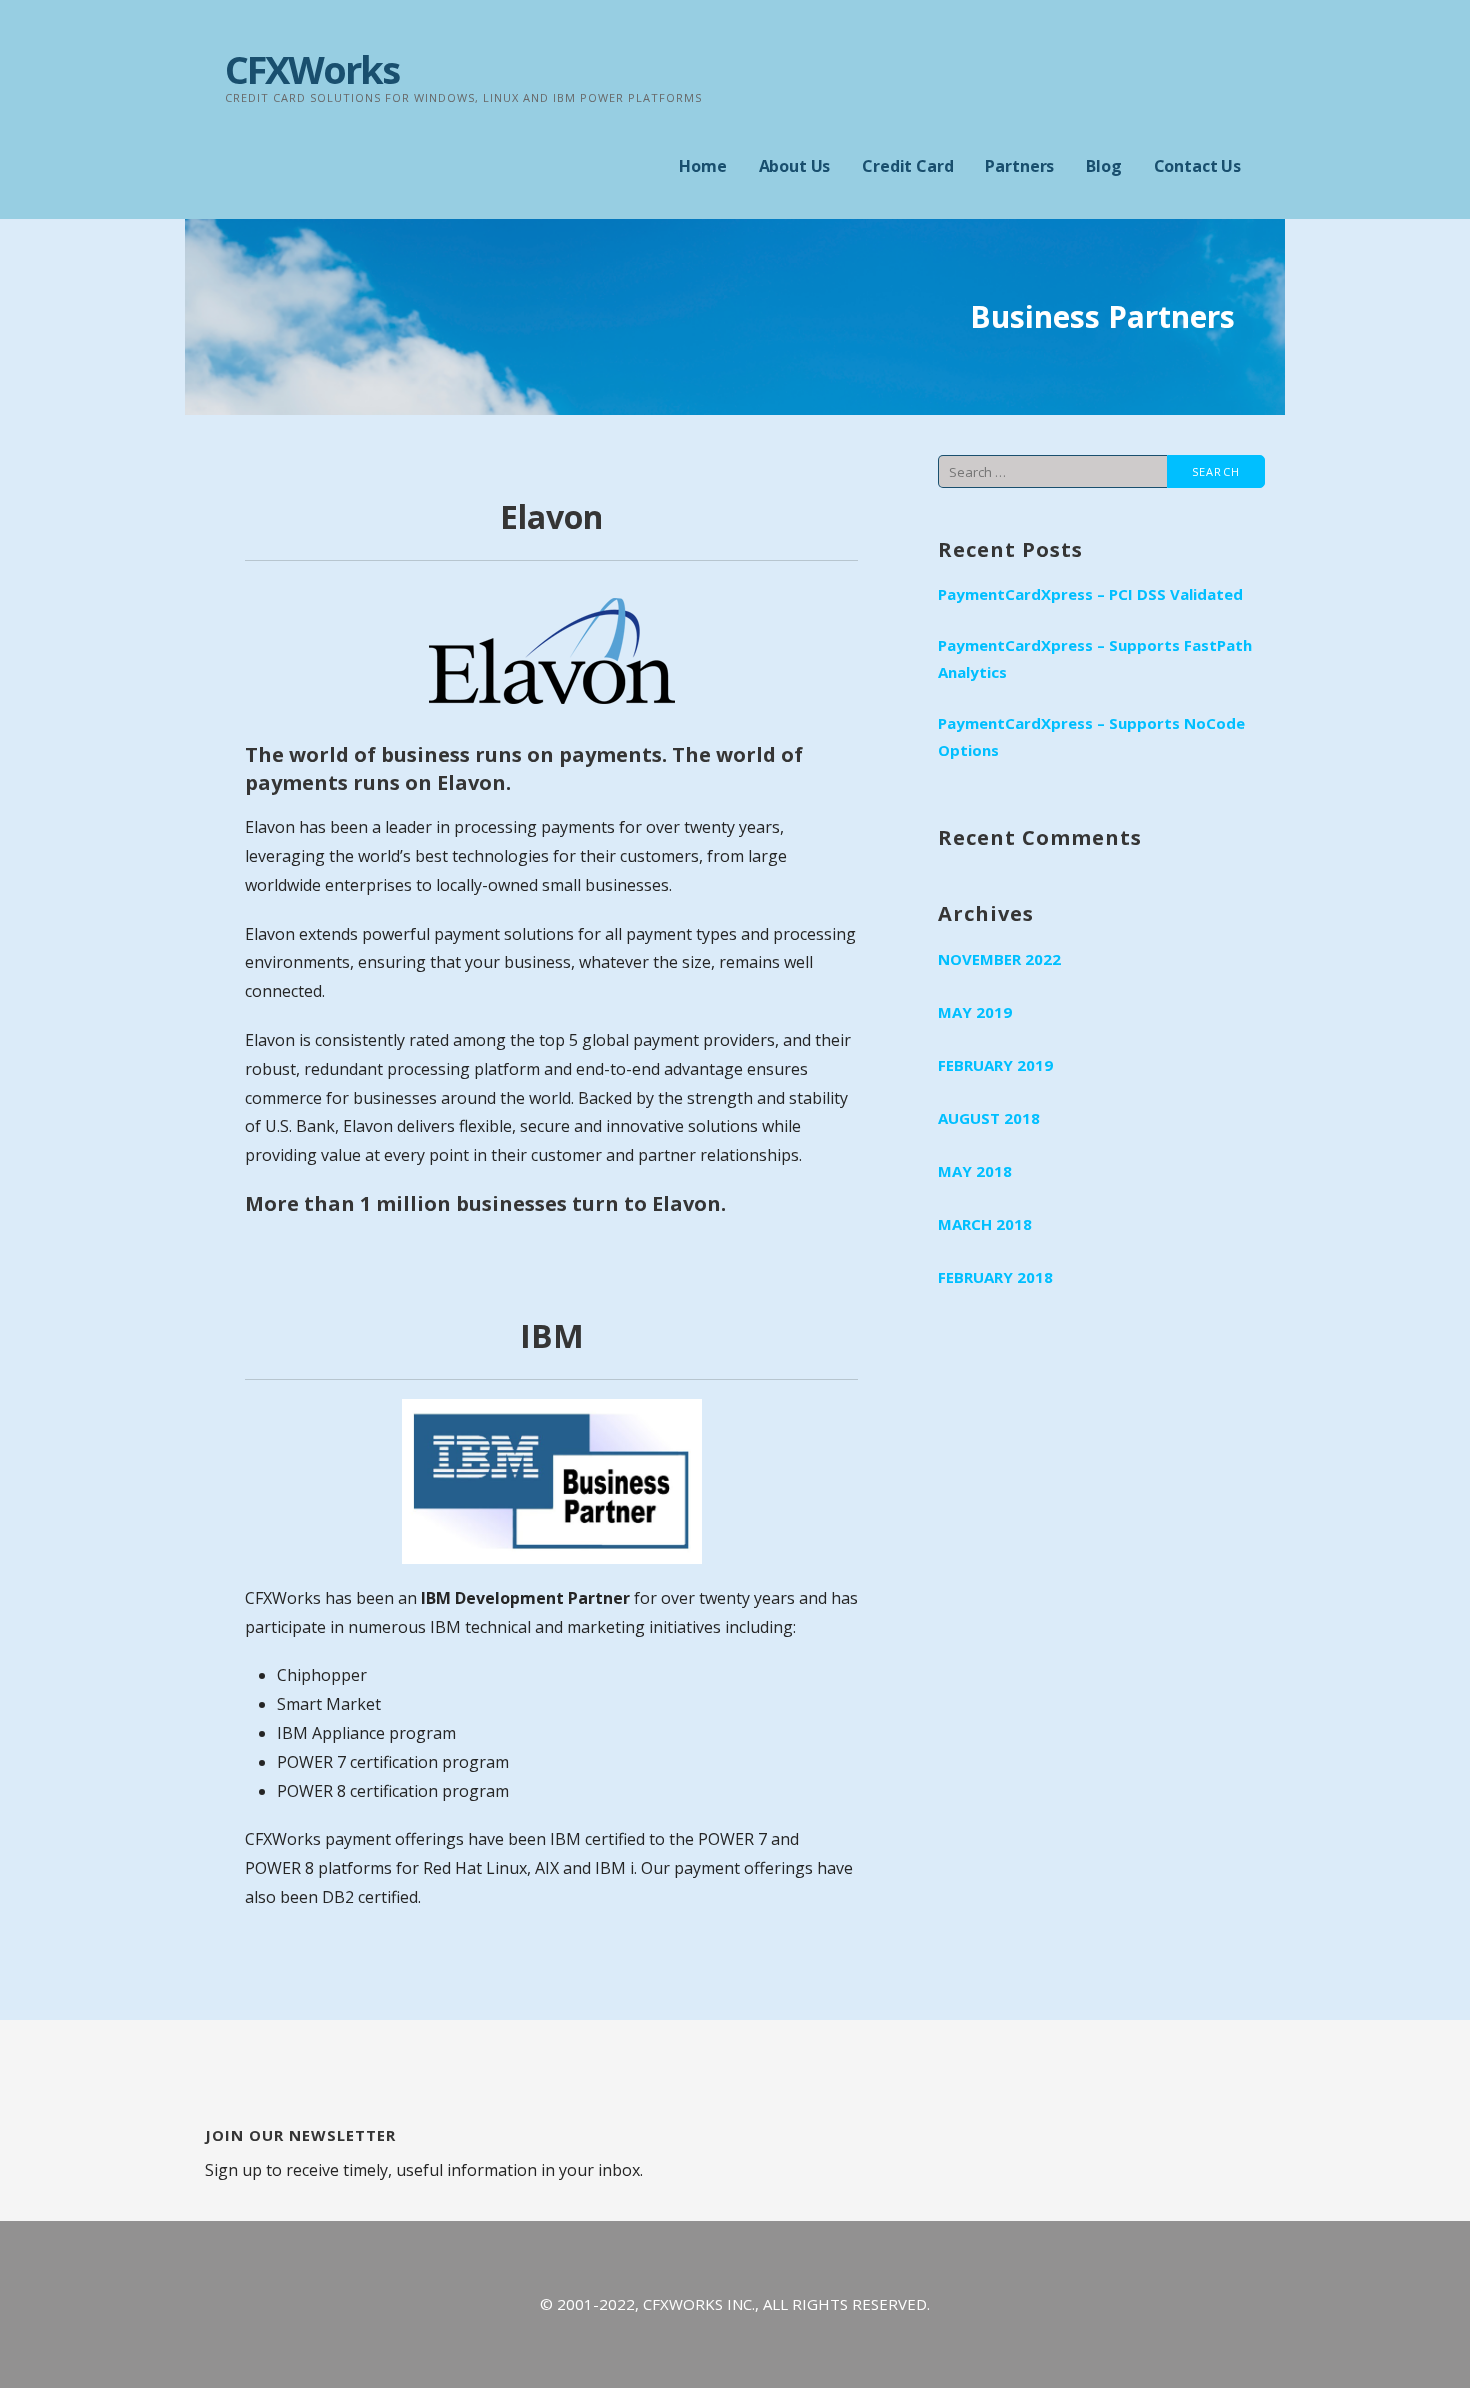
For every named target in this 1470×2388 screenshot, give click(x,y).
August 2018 (989, 1118)
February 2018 (995, 1277)
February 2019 (995, 1065)
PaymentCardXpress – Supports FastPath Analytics (1095, 658)
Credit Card (907, 166)
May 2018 (975, 1171)
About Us (795, 166)
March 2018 (985, 1224)
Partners (1019, 166)
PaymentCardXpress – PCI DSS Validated (1090, 594)
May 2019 (975, 1012)
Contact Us (1197, 166)
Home (702, 166)
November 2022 (999, 959)
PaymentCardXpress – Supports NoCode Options (1091, 736)
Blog (1103, 166)
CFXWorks (312, 69)
